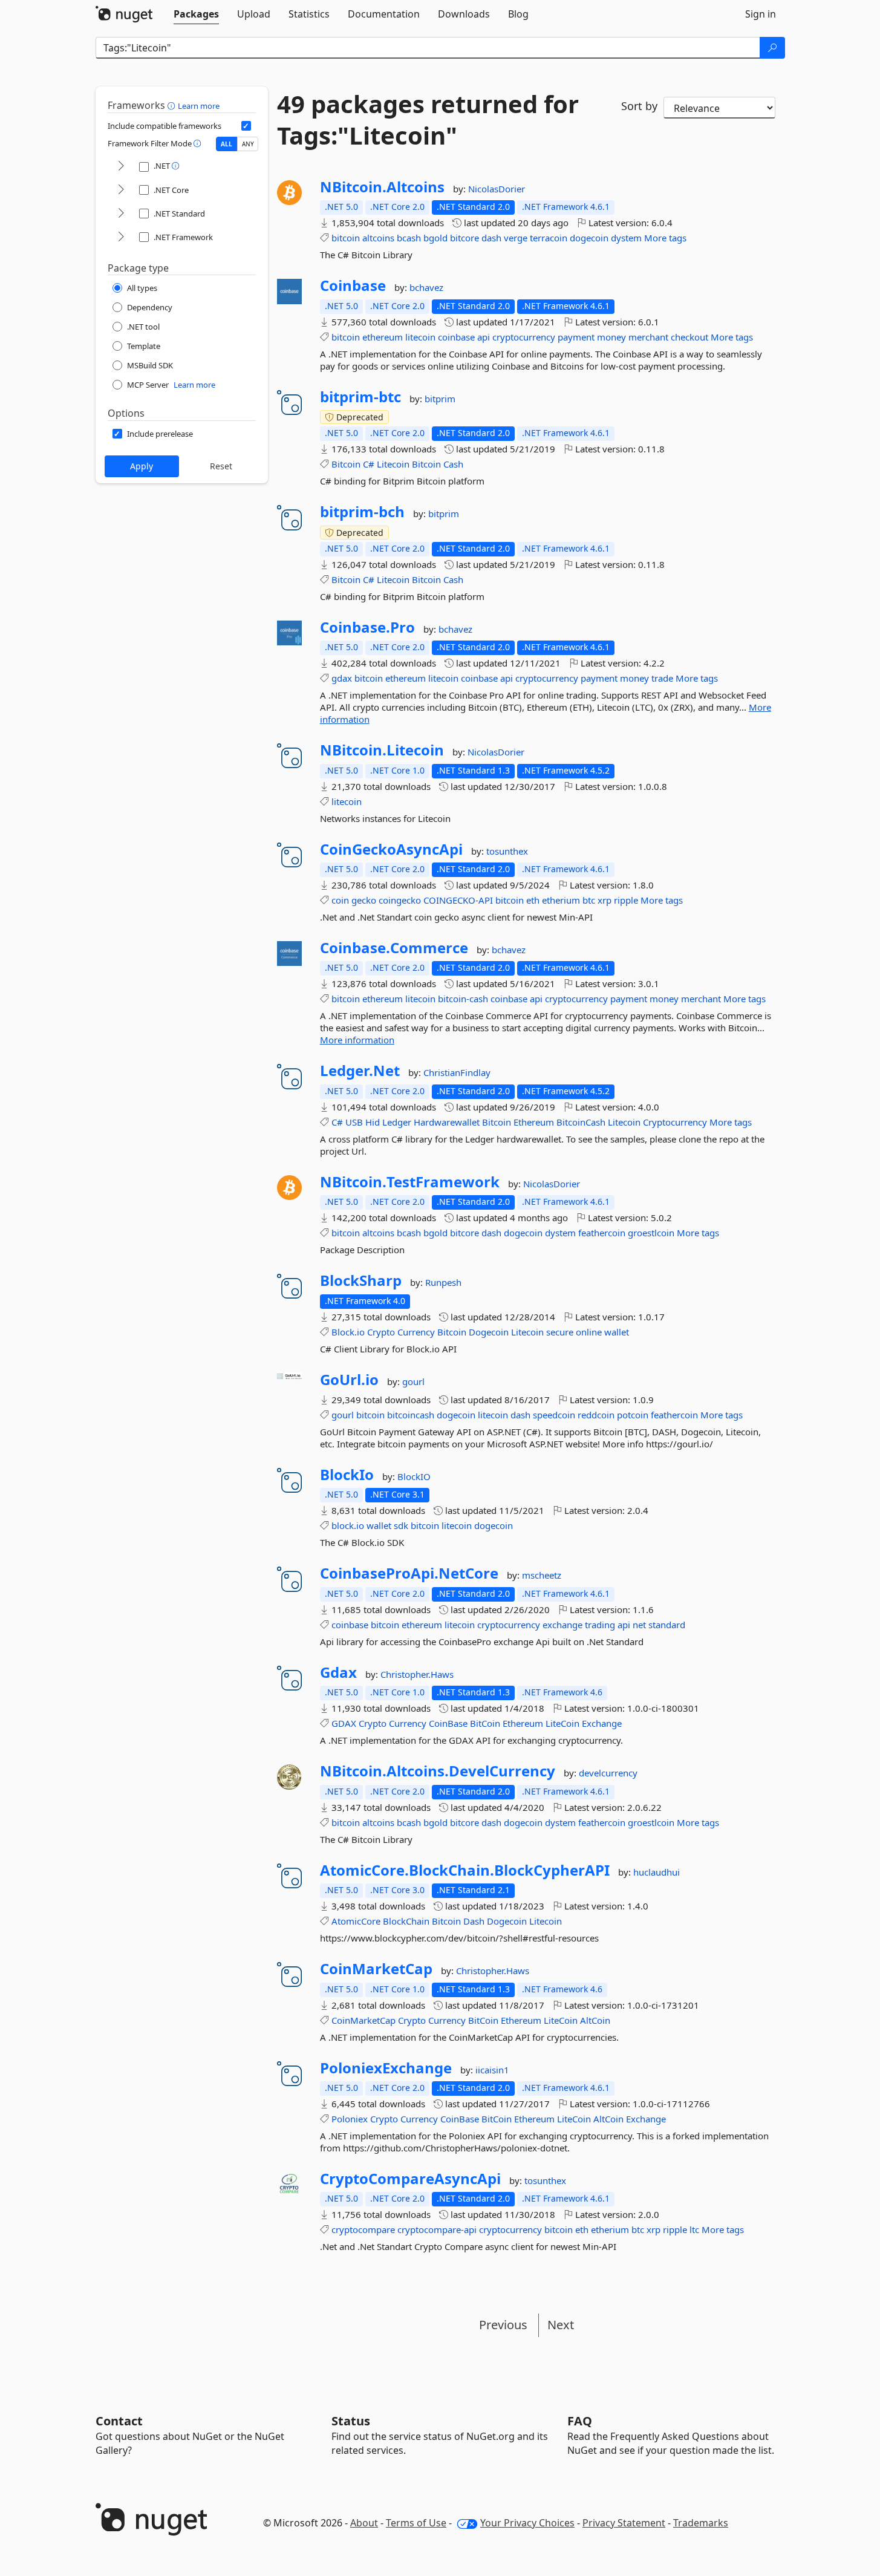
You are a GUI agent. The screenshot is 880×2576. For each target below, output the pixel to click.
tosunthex (507, 851)
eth (533, 900)
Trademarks (701, 2523)
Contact (119, 2421)
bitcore (464, 238)
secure (560, 1332)
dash (491, 238)
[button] (173, 105)
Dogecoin (489, 1332)
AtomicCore (356, 1921)
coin (340, 900)
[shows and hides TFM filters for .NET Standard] (121, 214)
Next (561, 2325)
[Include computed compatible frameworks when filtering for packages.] (246, 126)
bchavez (426, 287)
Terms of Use (416, 2523)
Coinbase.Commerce (394, 948)
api (484, 337)
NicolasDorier (497, 189)
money (611, 337)
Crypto (381, 1332)
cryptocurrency (524, 337)
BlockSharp (361, 1280)
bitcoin (346, 238)
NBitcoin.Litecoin (382, 750)
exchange (562, 1625)
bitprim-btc (360, 397)
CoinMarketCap (376, 1969)
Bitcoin (346, 464)
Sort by (639, 106)
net (639, 1625)
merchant (648, 337)
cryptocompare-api (437, 2229)
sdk (401, 1525)
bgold (435, 238)
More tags (665, 238)
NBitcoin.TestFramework (410, 1182)
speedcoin (554, 1415)
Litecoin (393, 464)
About (364, 2523)
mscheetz (542, 1575)
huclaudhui (657, 1872)
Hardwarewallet (447, 1122)
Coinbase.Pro (367, 627)
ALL (227, 144)
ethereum (383, 337)
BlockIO (414, 1476)
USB (354, 1122)
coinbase (456, 337)
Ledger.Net (360, 1071)
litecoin (420, 337)
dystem (626, 238)
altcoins (378, 238)
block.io (348, 1525)
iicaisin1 (492, 2070)
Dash (474, 1921)
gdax (342, 678)
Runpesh (443, 1282)
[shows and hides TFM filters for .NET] (121, 167)
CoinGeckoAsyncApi (391, 849)
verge (516, 238)
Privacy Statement (624, 2523)
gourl (413, 1381)
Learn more (199, 106)
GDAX (344, 1723)
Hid (373, 1122)
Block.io (348, 1332)
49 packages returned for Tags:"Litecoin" (428, 120)
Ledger (397, 1122)
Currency (416, 1332)
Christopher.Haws (417, 1674)
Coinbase (353, 285)
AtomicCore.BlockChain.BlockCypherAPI (465, 1870)
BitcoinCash (581, 1122)
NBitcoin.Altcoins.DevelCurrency (438, 1771)
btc (589, 900)
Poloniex (350, 2119)
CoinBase (448, 1723)
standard (667, 1625)
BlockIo (347, 1475)
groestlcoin (651, 1233)
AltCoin (595, 2020)
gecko (364, 900)
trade (662, 678)
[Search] (772, 48)
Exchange (602, 1723)
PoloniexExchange (386, 2068)
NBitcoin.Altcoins (382, 187)
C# (369, 464)
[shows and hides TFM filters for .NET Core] (121, 190)
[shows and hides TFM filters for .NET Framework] (121, 237)
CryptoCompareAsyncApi (410, 2179)
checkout (689, 337)
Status (351, 2421)
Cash (453, 464)
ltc (694, 2229)
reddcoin (596, 1415)
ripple (626, 900)
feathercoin (602, 1233)
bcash (409, 238)
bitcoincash (411, 1415)
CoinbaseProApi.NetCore (409, 1573)
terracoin (549, 238)
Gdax (338, 1672)
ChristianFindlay (457, 1072)
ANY (248, 144)
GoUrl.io (349, 1380)
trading (600, 1625)
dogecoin (589, 238)
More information (357, 1040)
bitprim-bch (362, 512)
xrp (605, 900)
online (589, 1332)
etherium (561, 900)
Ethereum (534, 1122)
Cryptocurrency (675, 1122)
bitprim (440, 399)
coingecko (400, 900)
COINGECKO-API (458, 900)
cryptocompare (363, 2229)
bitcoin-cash (463, 999)
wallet (617, 1332)
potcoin (633, 1415)
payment (576, 337)
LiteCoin (562, 1723)
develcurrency (608, 1773)
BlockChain (406, 1921)
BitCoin (485, 1723)
